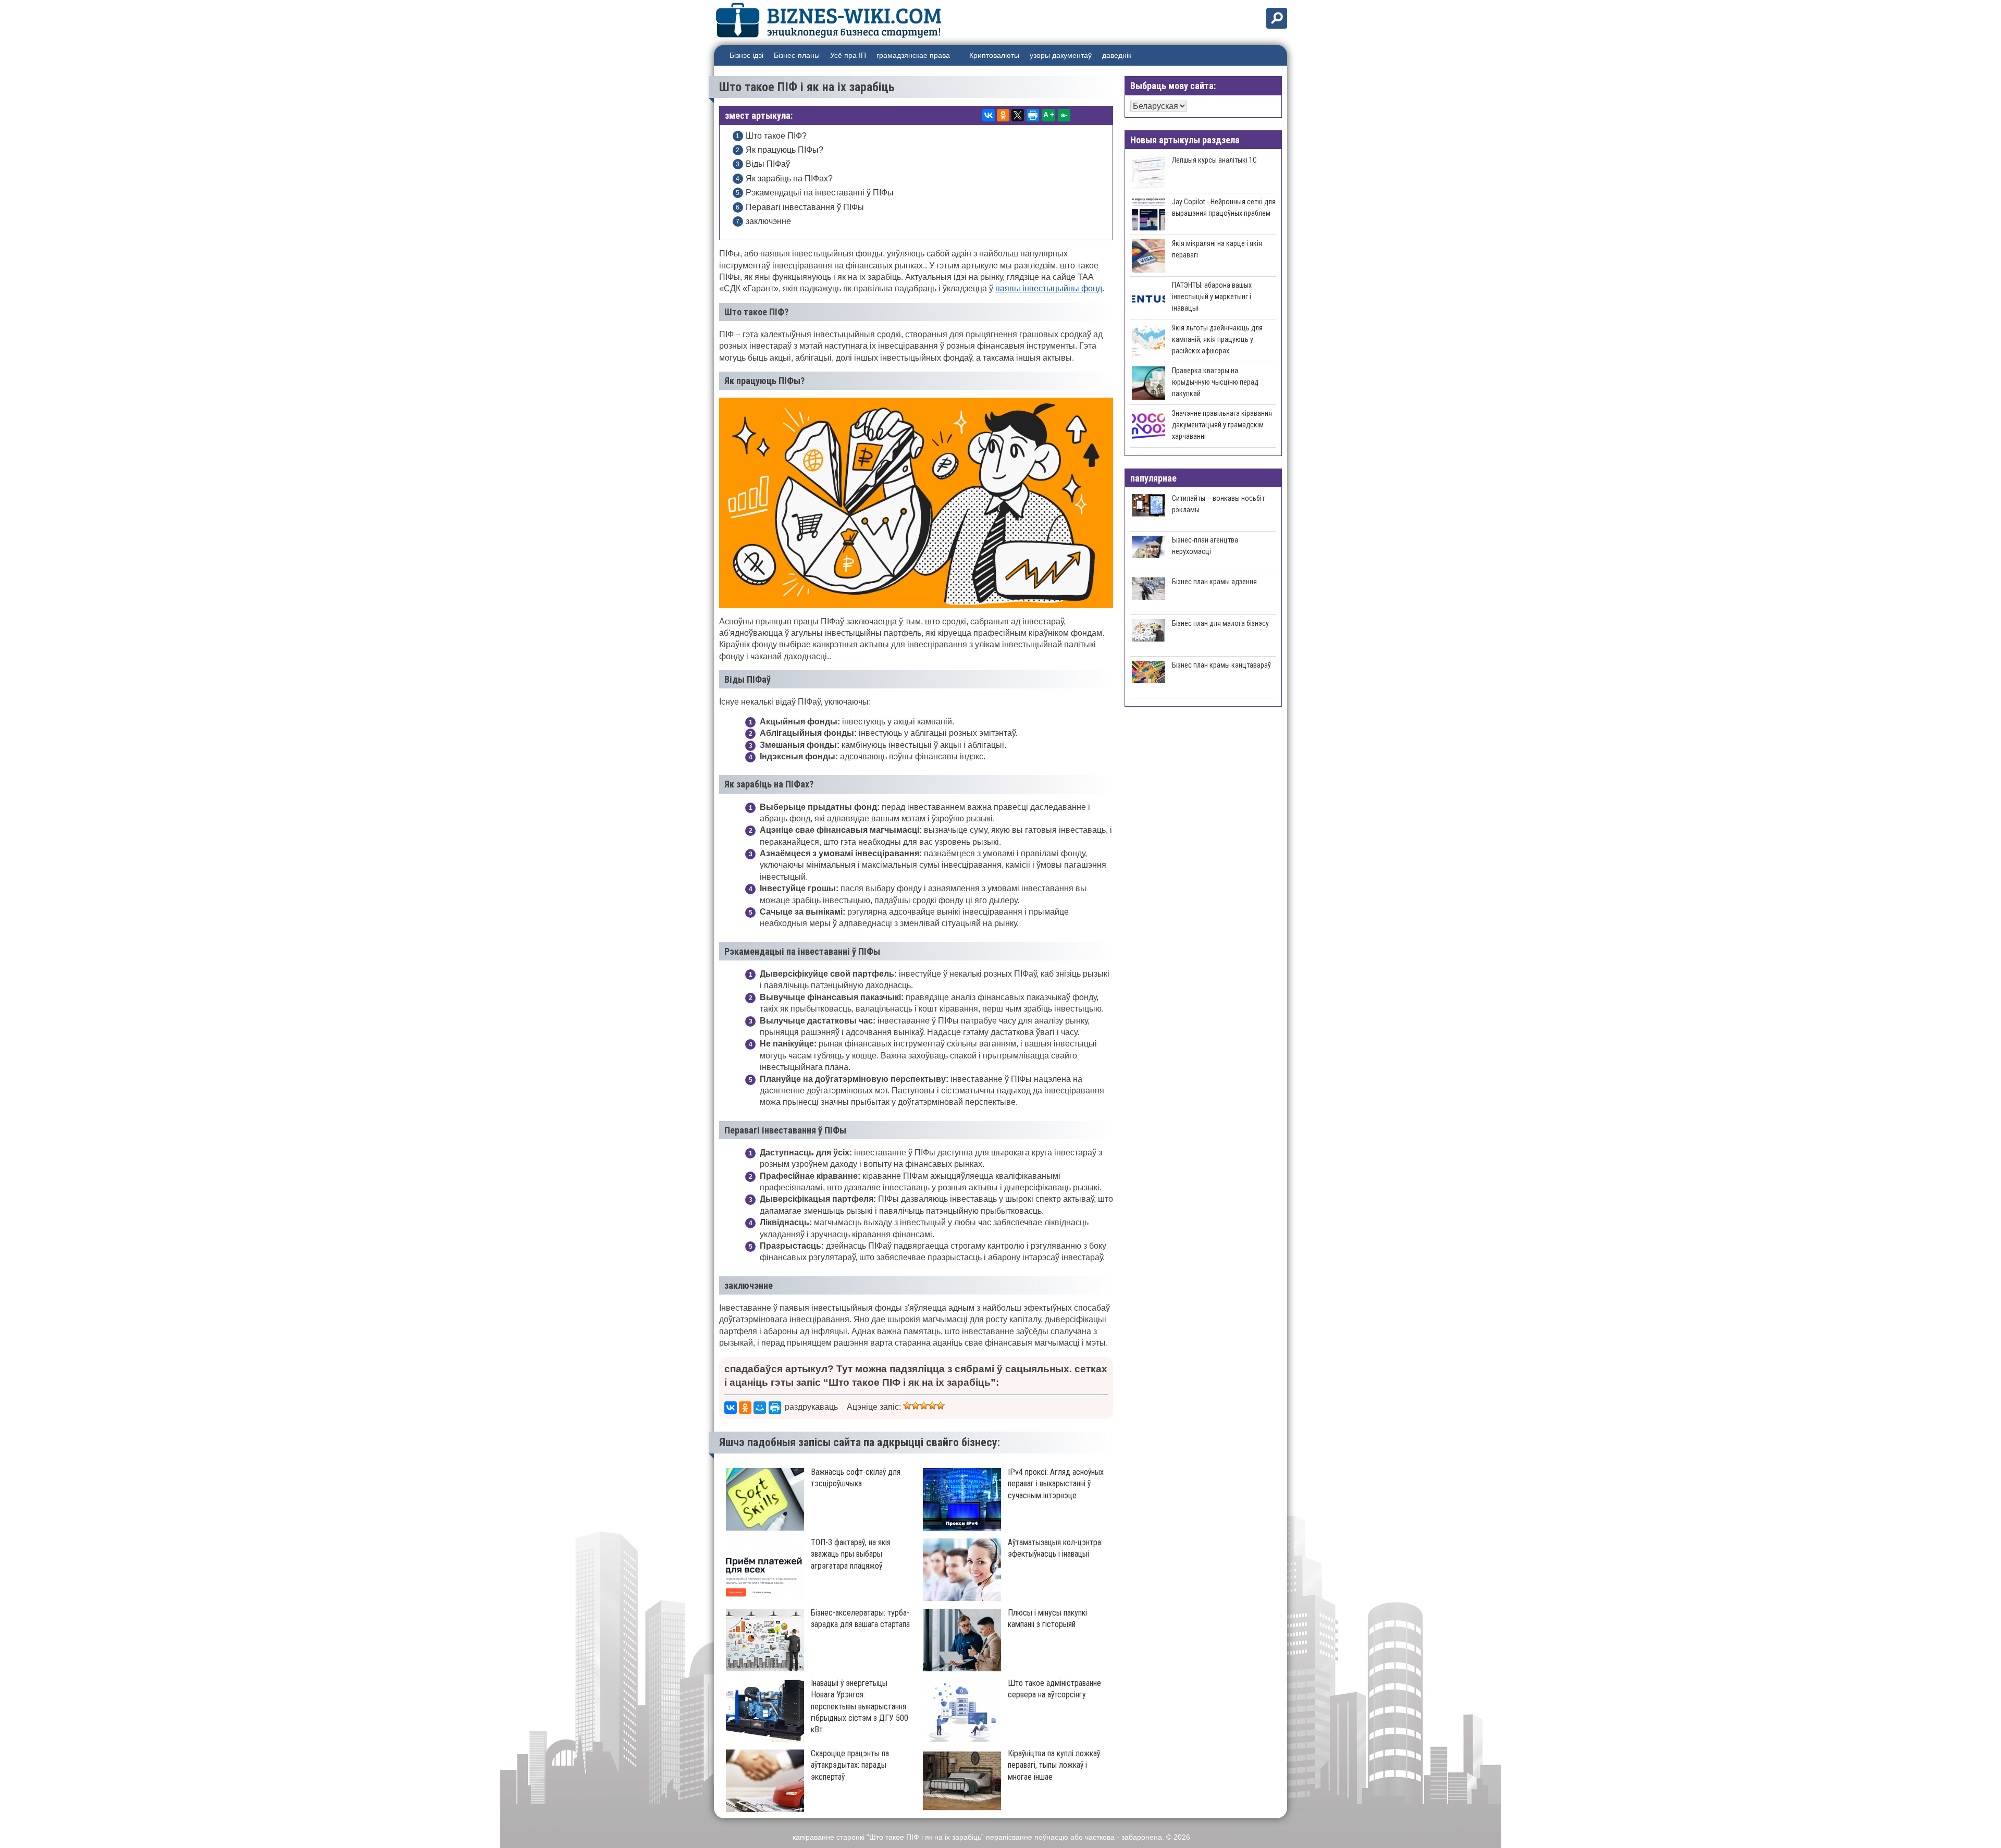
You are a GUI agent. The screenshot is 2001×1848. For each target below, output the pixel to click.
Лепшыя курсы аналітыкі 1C (1214, 160)
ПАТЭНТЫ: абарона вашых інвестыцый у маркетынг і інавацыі (1212, 297)
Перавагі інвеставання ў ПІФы (805, 207)
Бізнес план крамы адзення (1214, 582)
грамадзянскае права (913, 55)
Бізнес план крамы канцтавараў (1221, 665)
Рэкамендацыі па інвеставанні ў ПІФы (820, 193)
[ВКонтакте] (989, 115)
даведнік (1117, 55)
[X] (1018, 115)
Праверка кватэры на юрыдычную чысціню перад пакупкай (1215, 382)
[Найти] (1277, 18)
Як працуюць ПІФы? (785, 150)
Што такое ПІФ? (776, 136)
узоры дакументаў (1061, 55)
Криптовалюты (994, 55)
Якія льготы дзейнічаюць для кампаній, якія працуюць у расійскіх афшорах (1217, 339)
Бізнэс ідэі (746, 55)
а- (1064, 115)
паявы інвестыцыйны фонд (1049, 288)
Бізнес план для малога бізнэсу (1220, 623)
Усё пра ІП (848, 55)
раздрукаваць (811, 1407)
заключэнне (768, 221)
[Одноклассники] (1003, 115)
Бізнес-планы (797, 55)
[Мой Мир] (760, 1408)
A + (1049, 115)
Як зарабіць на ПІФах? (789, 178)
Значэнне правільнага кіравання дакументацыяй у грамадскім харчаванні (1222, 425)
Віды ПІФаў (768, 164)
